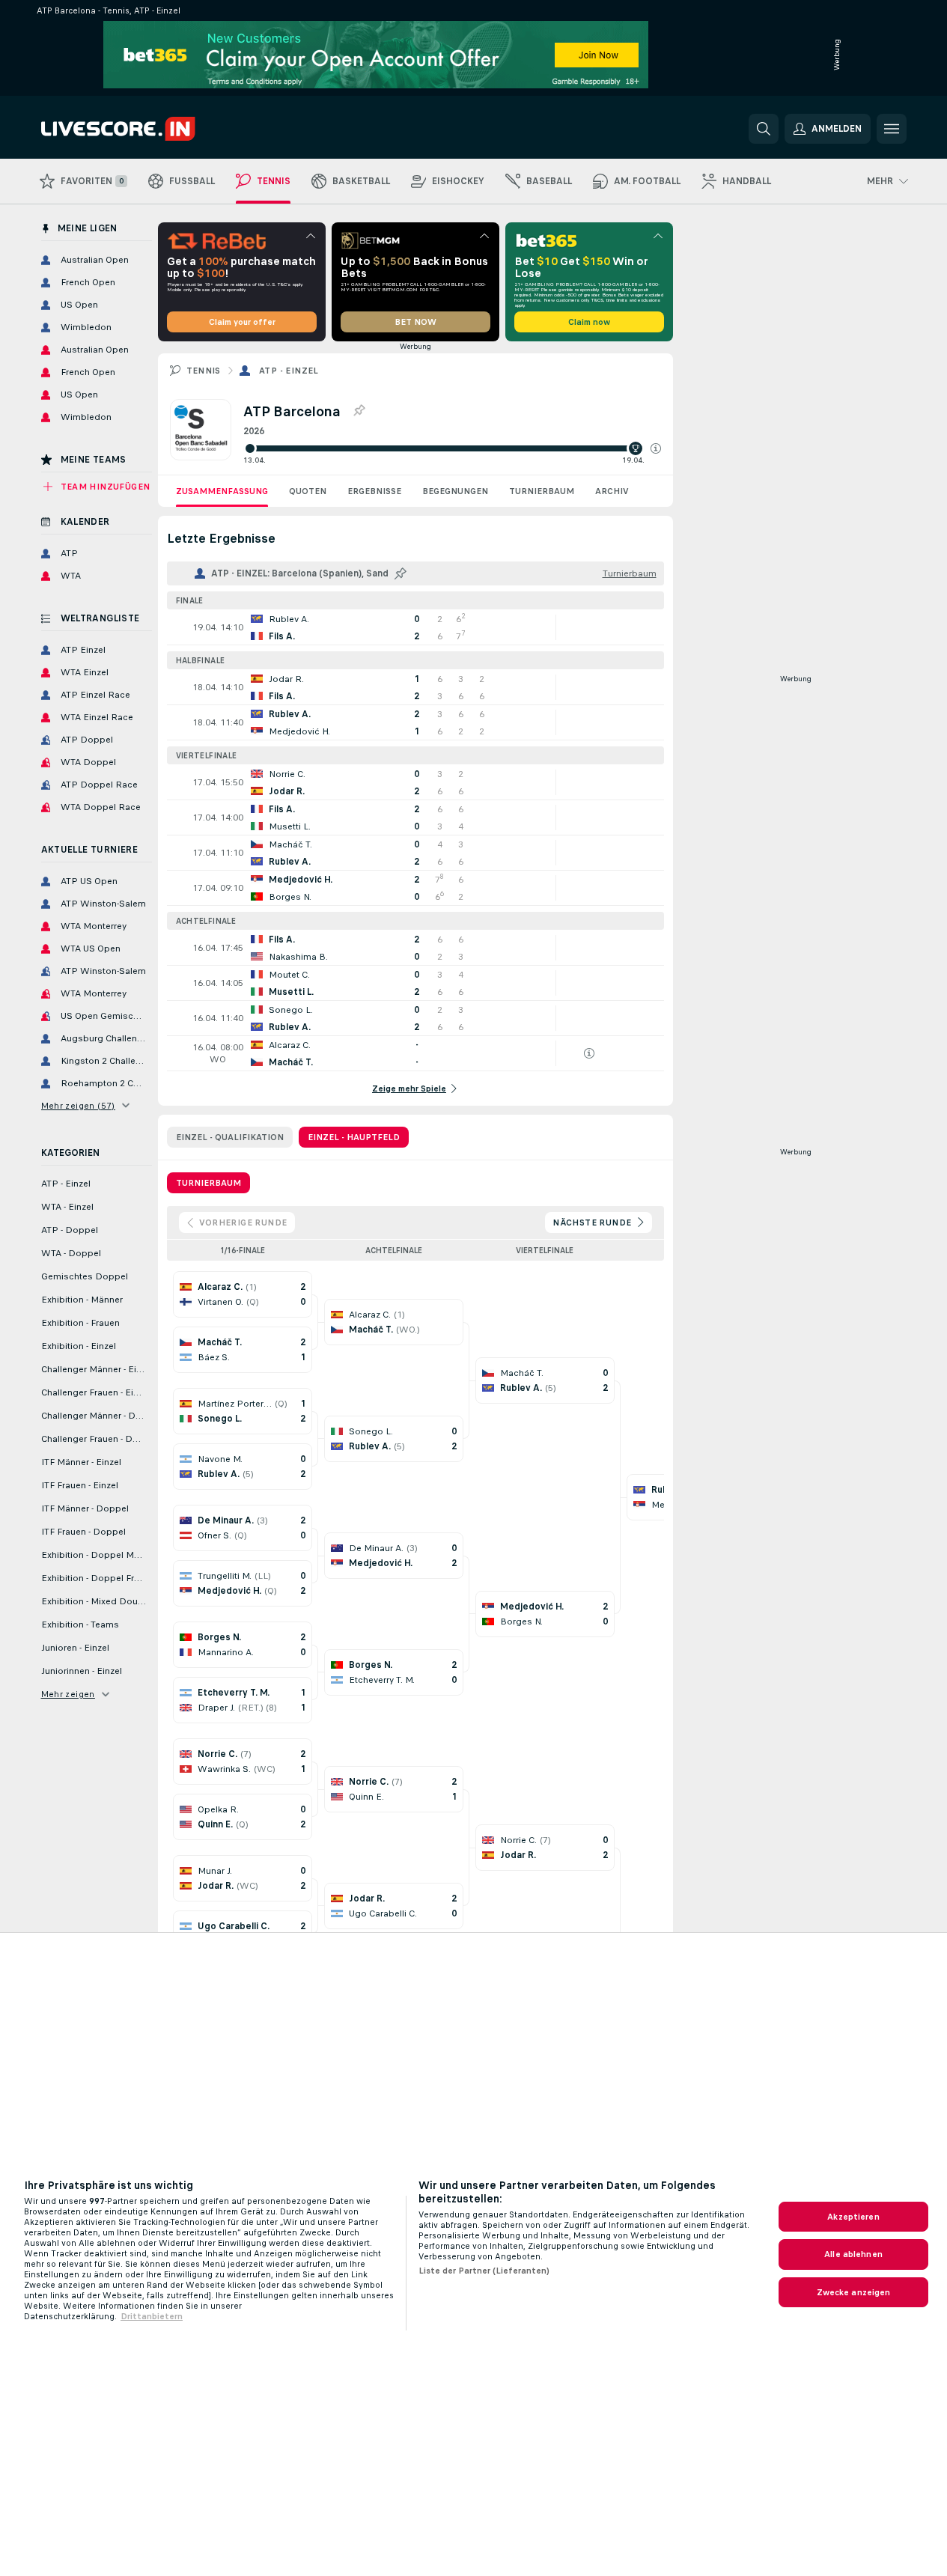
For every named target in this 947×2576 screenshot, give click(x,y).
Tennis (204, 371)
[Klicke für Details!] (415, 627)
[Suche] (764, 129)
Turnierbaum (542, 491)
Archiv (612, 491)
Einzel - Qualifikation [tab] (230, 1137)
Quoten (308, 491)
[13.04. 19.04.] (452, 448)
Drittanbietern (152, 2316)
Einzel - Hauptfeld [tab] (354, 1137)
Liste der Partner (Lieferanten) (484, 2271)
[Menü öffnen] (892, 129)
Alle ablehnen (853, 2254)
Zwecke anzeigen (854, 2292)
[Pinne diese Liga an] (359, 411)
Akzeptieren (853, 2217)
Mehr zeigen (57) (78, 1106)
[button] (656, 448)
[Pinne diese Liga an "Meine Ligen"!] (401, 573)
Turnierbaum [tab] (208, 1183)
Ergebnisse (374, 491)
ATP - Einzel (289, 371)
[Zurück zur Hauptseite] (144, 129)
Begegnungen (455, 491)
